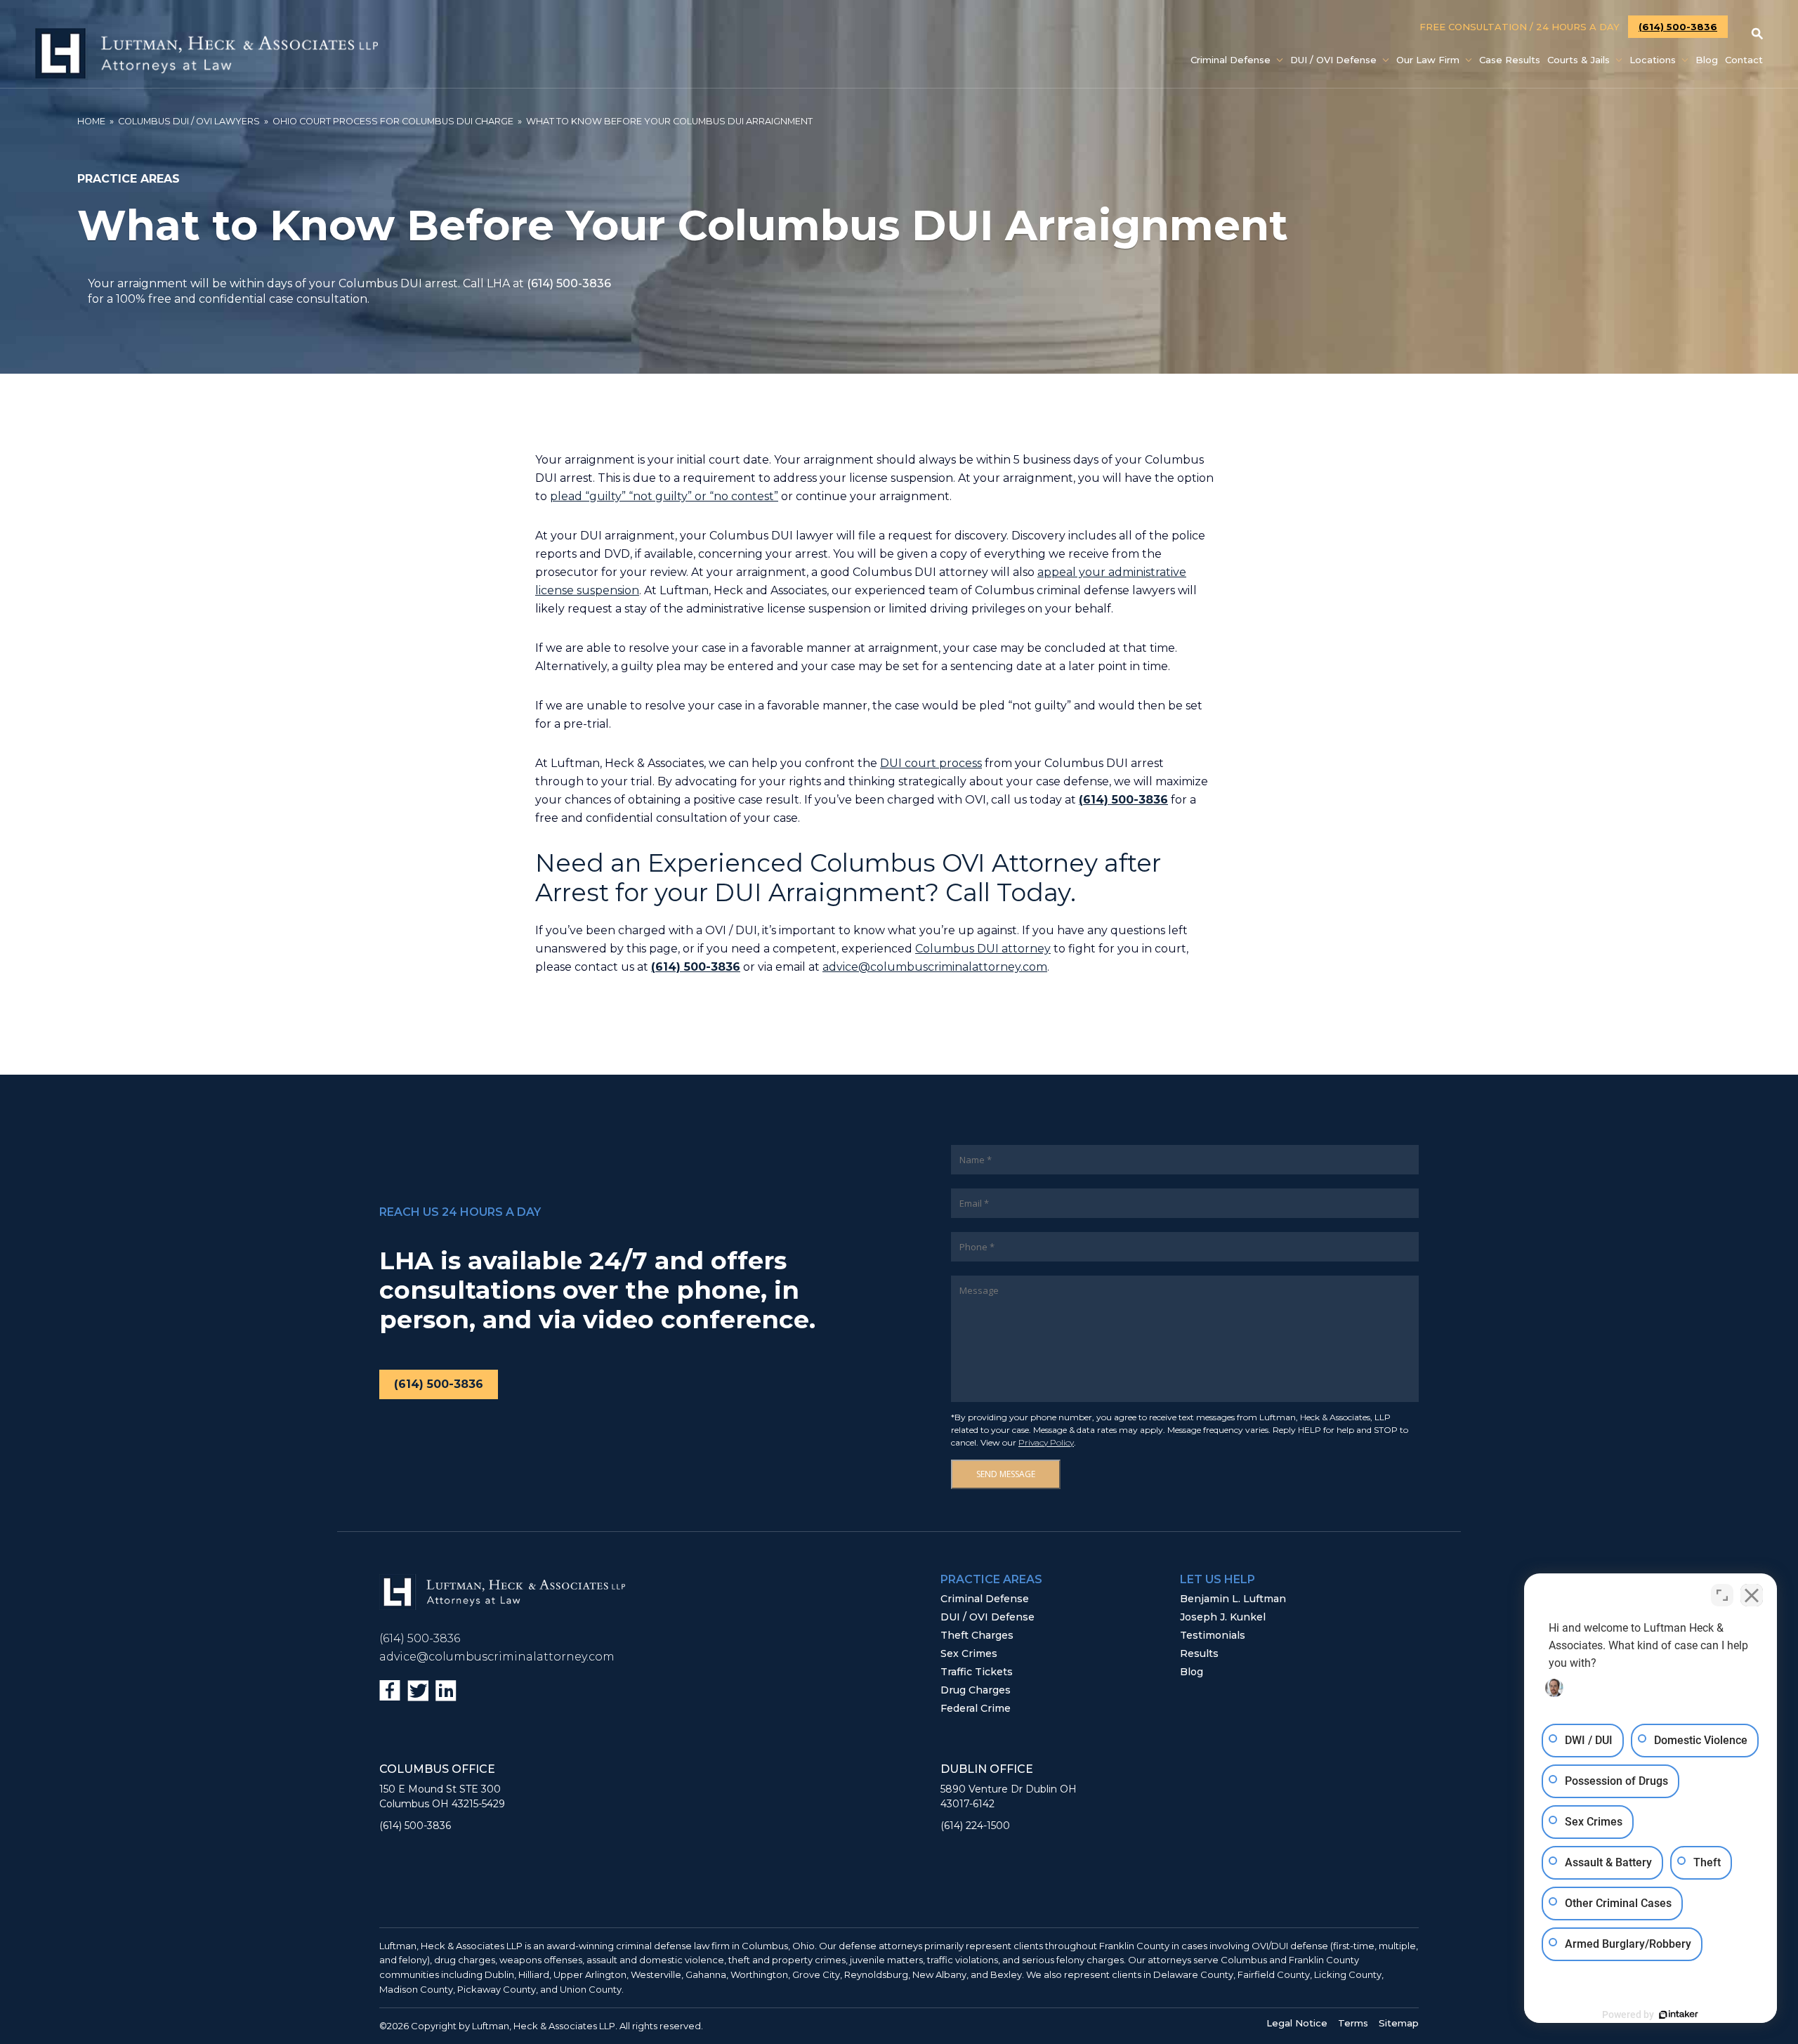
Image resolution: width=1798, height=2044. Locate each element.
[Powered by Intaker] (1679, 2014)
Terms (1353, 2023)
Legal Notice (1297, 2023)
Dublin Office (987, 1769)
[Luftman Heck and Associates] (206, 75)
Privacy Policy (1046, 1442)
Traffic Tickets (977, 1672)
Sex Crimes (969, 1653)
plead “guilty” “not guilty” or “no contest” (664, 496)
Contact (1744, 60)
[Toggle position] (1722, 1595)
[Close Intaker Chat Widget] (1752, 1595)
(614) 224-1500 (975, 1826)
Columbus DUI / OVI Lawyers (189, 121)
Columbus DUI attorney (983, 949)
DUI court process (931, 763)
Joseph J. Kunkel (1223, 1617)
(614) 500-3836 (1678, 27)
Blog (1707, 60)
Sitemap (1399, 2023)
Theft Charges (977, 1635)
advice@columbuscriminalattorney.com (935, 967)
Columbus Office (437, 1769)
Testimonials (1213, 1635)
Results (1199, 1653)
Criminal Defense (1231, 60)
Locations (1653, 60)
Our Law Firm (1428, 60)
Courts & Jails (1579, 60)
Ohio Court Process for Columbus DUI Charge (393, 121)
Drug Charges (976, 1690)
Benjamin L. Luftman (1233, 1599)
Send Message (1006, 1474)
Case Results (1510, 60)
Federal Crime (976, 1708)
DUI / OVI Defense (1333, 60)
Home (91, 121)
